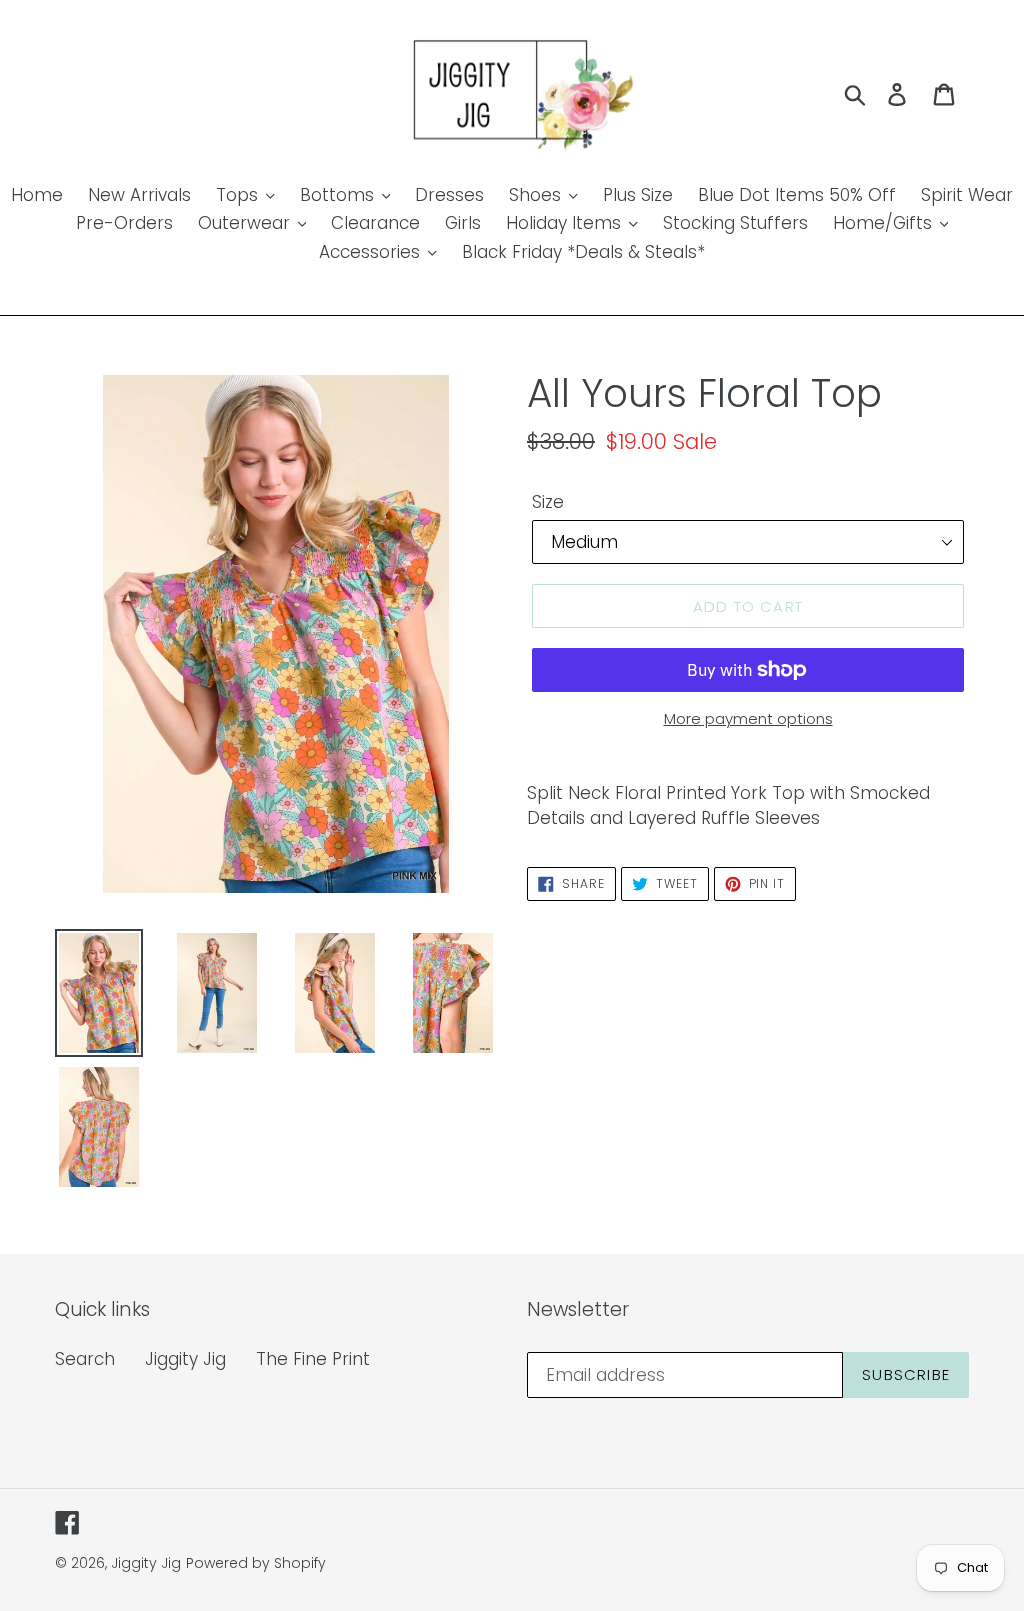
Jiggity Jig (185, 1359)
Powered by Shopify (256, 1563)
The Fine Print (313, 1359)
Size (548, 502)
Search (85, 1359)
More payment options (748, 718)
